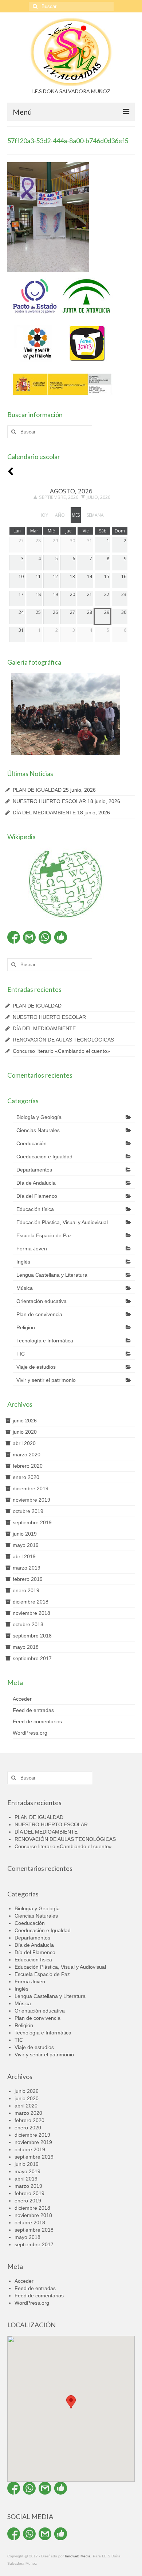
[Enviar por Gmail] (29, 937)
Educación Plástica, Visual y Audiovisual (62, 1222)
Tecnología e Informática (45, 1341)
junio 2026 (25, 1421)
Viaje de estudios (36, 1367)
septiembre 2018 (32, 1636)
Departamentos (34, 1170)
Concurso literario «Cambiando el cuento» (61, 1051)
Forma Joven (32, 1249)
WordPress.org (30, 1733)
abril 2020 (24, 1443)
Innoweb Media (78, 2556)
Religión (26, 1327)
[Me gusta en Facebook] (61, 937)
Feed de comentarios (37, 1721)
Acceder (22, 1699)
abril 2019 (24, 1556)
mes (76, 515)
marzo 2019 (27, 1568)
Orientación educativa (42, 1301)
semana (95, 515)
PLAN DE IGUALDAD (37, 790)
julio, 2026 (98, 497)
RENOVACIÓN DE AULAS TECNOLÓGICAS (63, 1040)
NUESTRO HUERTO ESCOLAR (49, 801)
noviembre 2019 (31, 1500)
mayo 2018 (26, 1647)
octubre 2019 (28, 1511)
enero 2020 (26, 1477)
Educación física (35, 1209)
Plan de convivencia (39, 1314)
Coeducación (31, 1143)
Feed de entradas (33, 1710)
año (60, 515)
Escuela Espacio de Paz (44, 1235)
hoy (43, 515)
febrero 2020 (28, 1466)
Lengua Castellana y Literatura (52, 1275)
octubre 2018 (28, 1624)
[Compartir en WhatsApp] (45, 937)
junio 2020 (25, 1432)
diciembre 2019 (31, 1488)
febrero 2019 (28, 1579)
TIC (21, 1354)
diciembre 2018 (31, 1602)
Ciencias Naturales (38, 1130)
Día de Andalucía (36, 1183)
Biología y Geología (39, 1117)
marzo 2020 (27, 1455)
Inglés (23, 1262)
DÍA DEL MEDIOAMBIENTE (44, 813)
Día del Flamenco (37, 1196)
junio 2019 (25, 1534)
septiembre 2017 (32, 1658)
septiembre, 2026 (59, 497)
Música (25, 1288)
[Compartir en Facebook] (14, 937)
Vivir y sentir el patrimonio (46, 1380)
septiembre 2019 (32, 1522)
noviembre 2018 (31, 1613)
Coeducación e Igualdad (44, 1157)
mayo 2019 (26, 1545)
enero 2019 (26, 1590)
